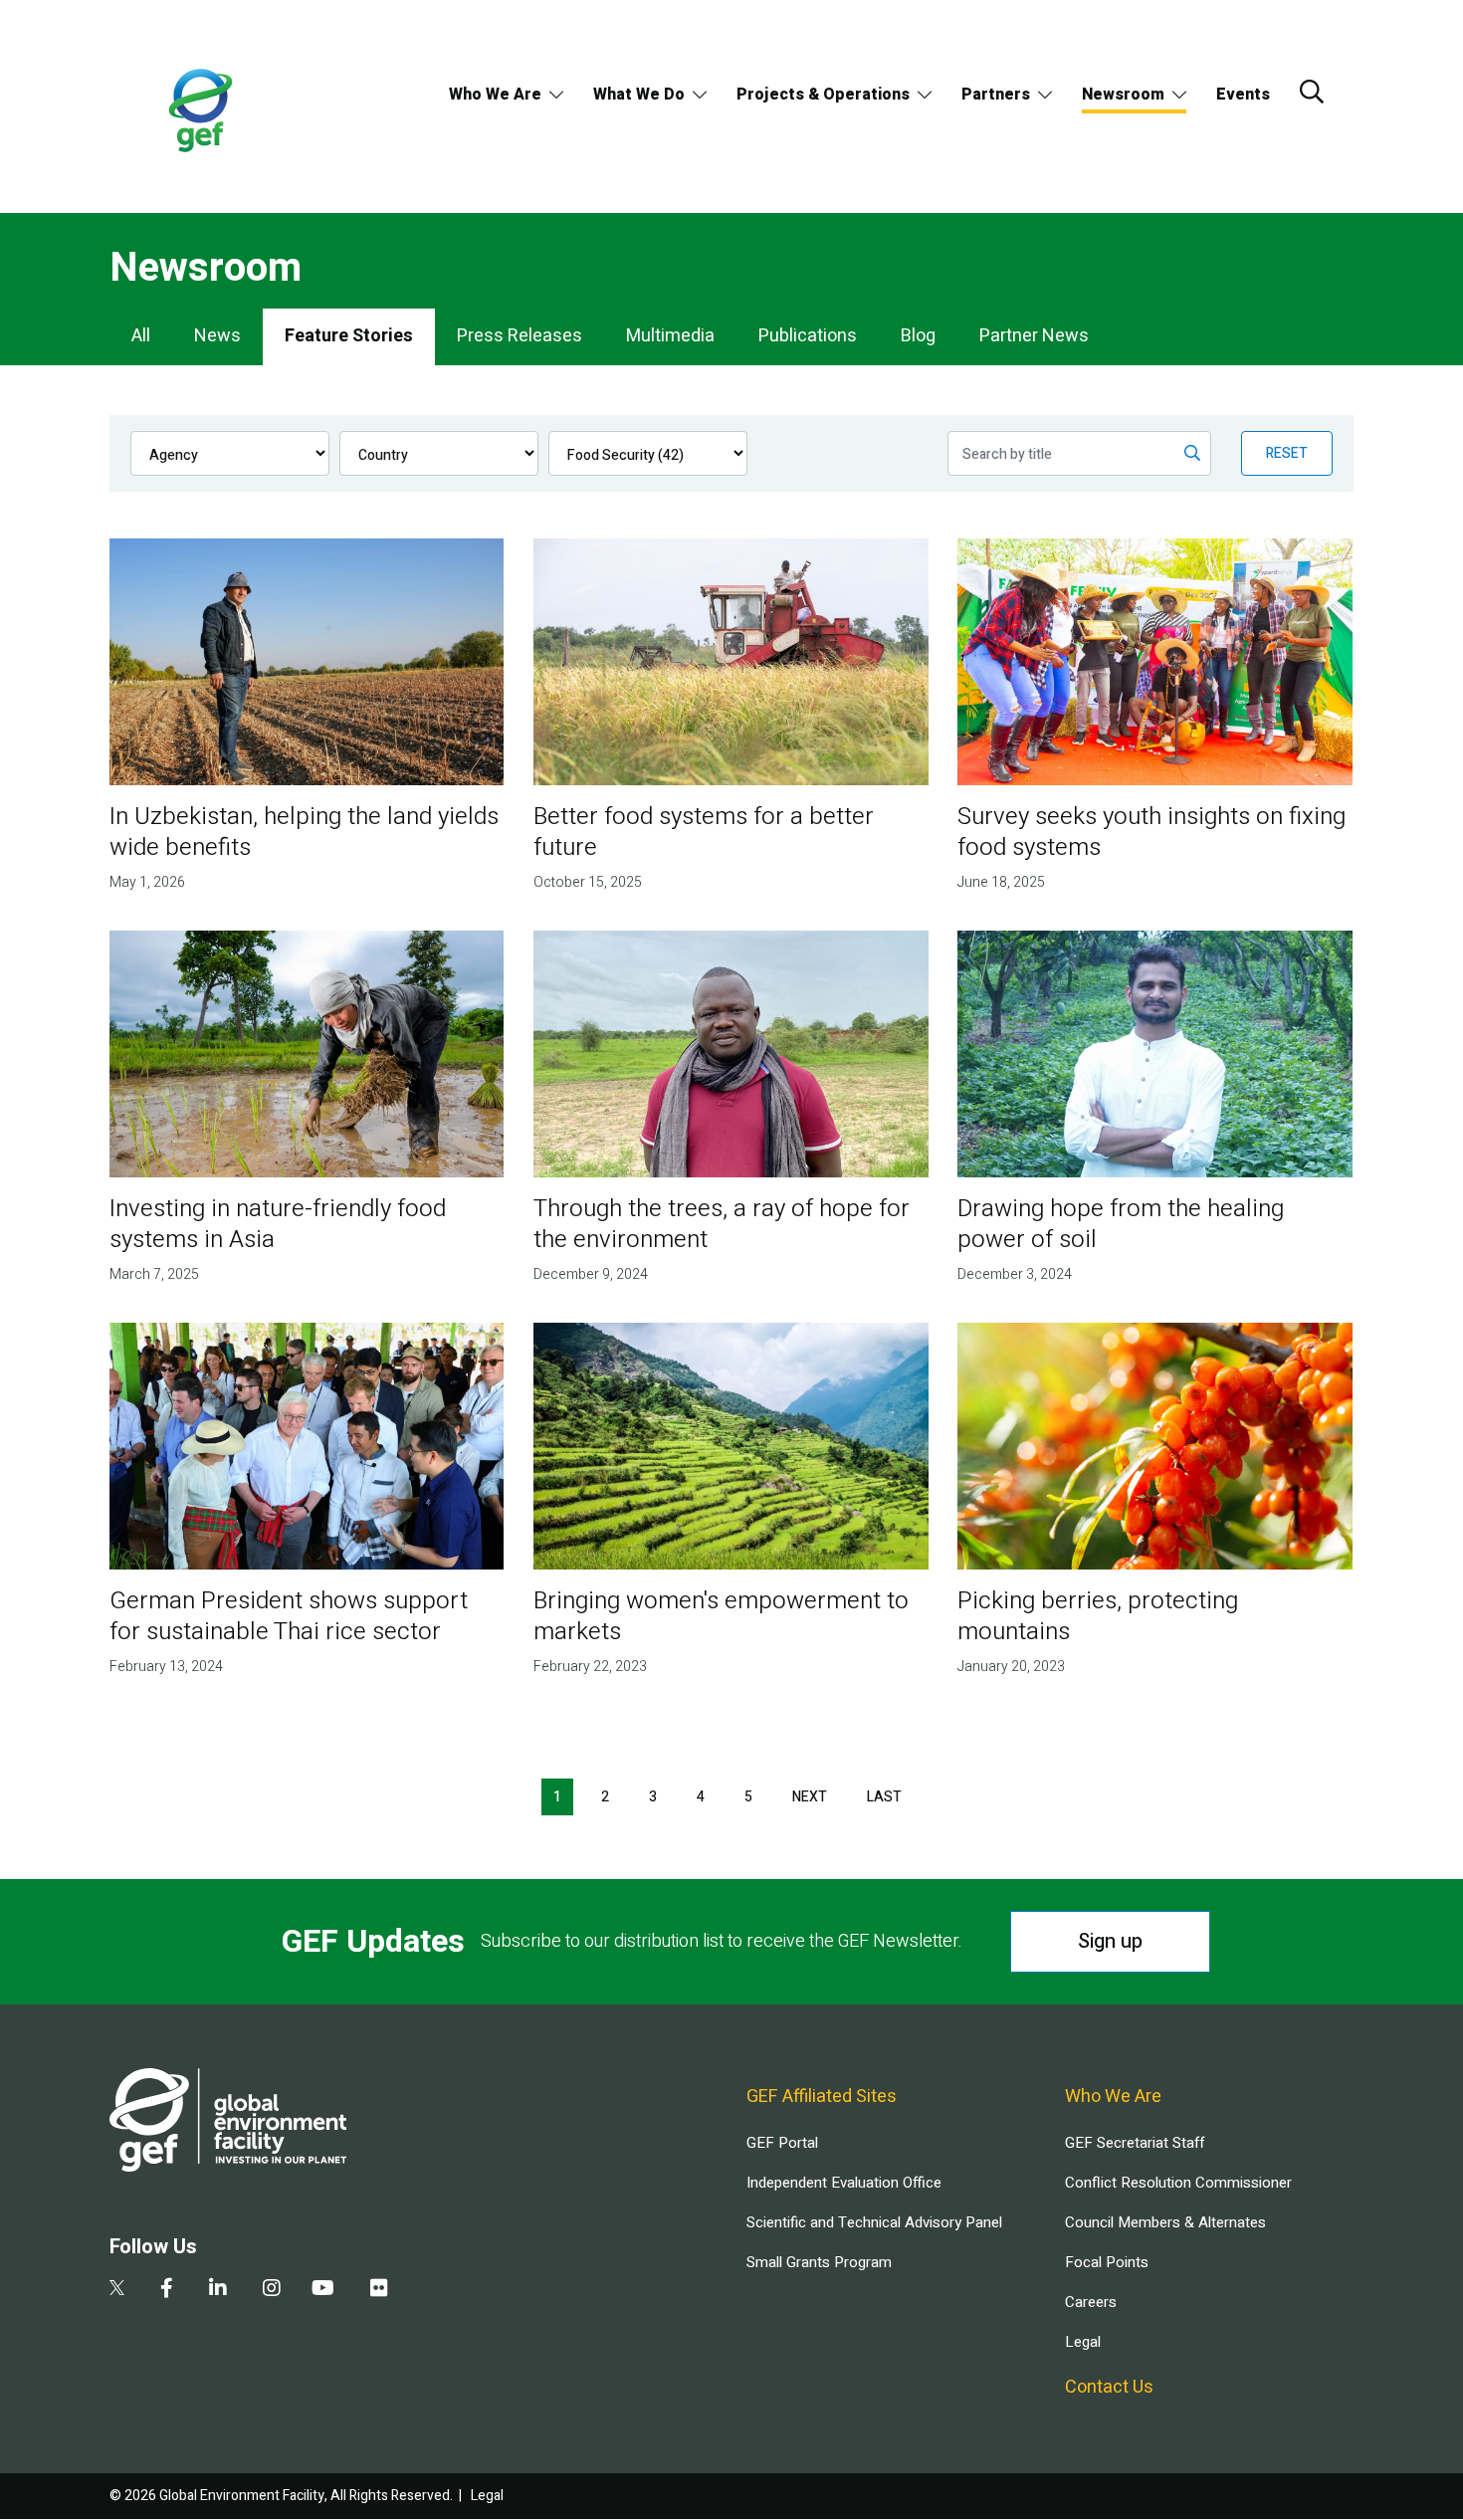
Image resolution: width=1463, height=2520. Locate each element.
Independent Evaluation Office (844, 2183)
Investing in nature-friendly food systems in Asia (278, 1224)
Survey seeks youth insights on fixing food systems (1151, 832)
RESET (1287, 453)
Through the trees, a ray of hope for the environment (722, 1224)
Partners (996, 95)
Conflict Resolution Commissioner (1178, 2183)
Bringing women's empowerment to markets (721, 1616)
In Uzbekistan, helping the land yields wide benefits (304, 832)
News (217, 336)
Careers (1091, 2302)
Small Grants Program (819, 2262)
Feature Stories (349, 336)
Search (1312, 92)
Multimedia (670, 336)
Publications (808, 336)
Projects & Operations (823, 95)
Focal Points (1107, 2262)
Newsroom (1123, 95)
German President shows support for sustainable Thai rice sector (289, 1616)
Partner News (1034, 336)
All (141, 336)
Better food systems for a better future (704, 832)
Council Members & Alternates (1165, 2222)
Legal (1083, 2342)
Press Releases (520, 336)
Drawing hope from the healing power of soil (1121, 1224)
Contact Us (1109, 2387)
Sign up (1110, 1941)
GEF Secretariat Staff (1135, 2143)
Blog (918, 336)
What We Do (639, 95)
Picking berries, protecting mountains (1098, 1616)
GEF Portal (782, 2143)
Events (1243, 95)
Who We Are (495, 95)
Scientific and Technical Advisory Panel (874, 2222)
